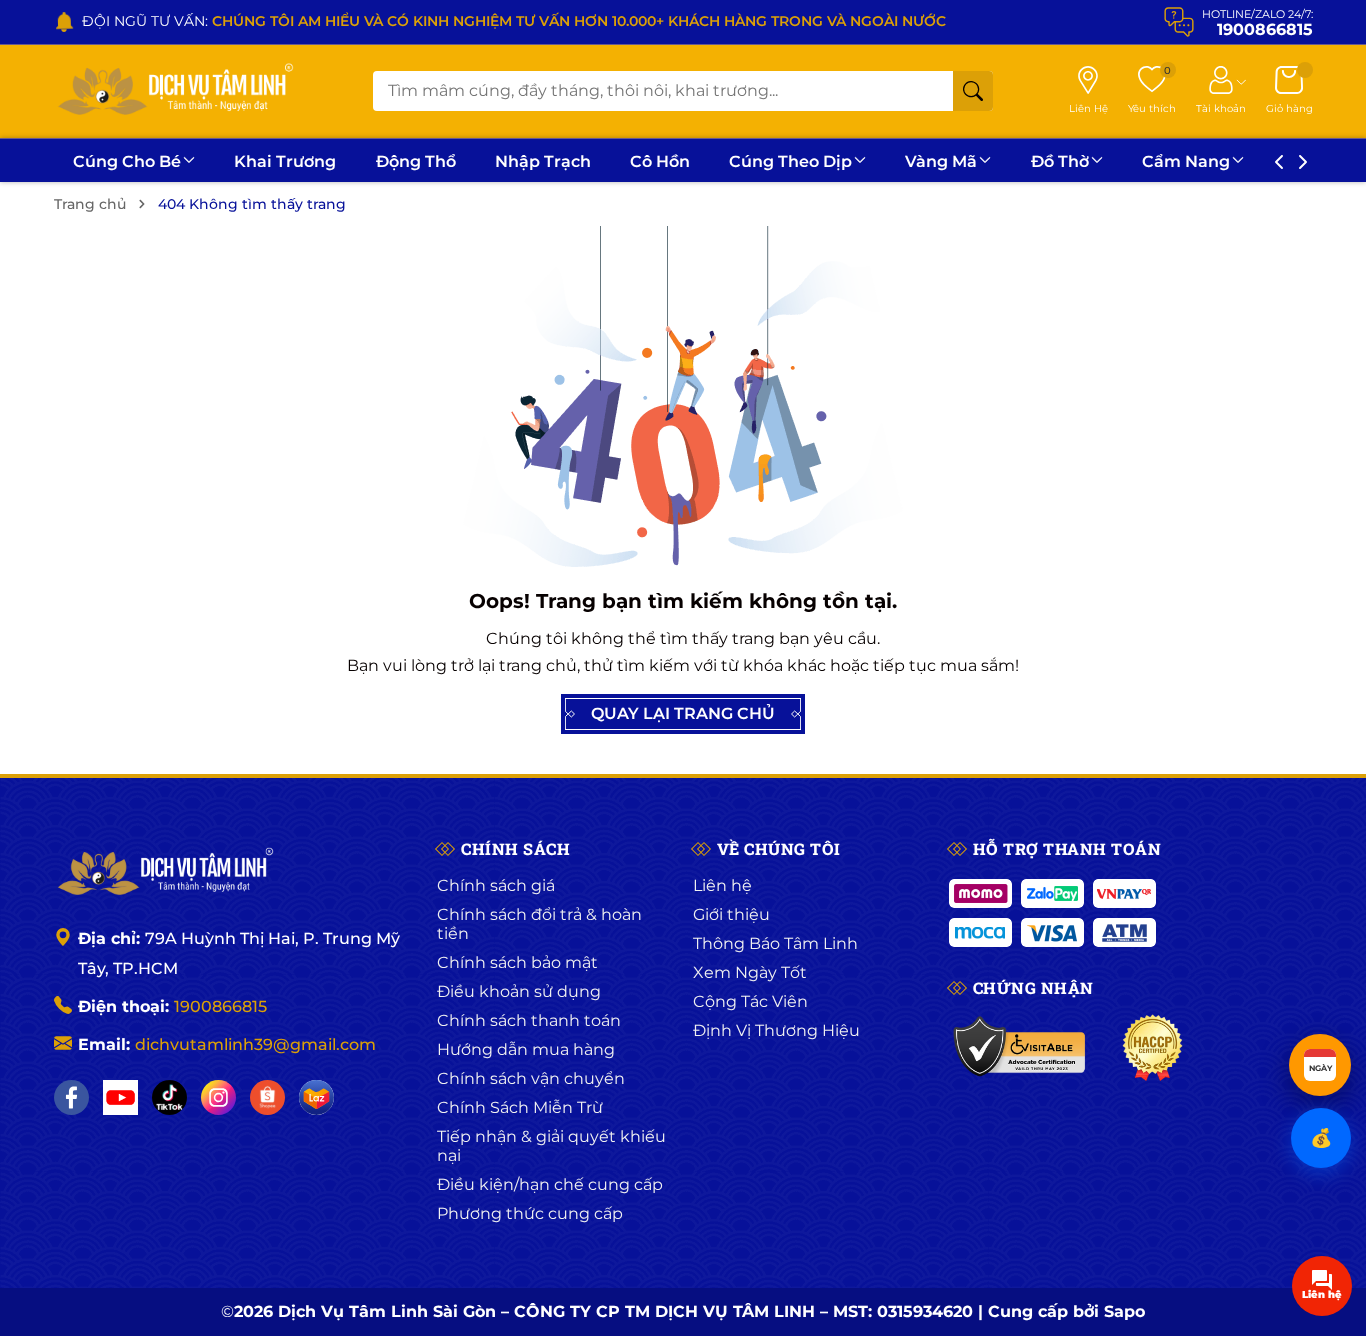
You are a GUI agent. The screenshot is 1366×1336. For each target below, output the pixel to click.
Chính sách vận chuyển (531, 1078)
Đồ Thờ (1060, 161)
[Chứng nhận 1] (1020, 1048)
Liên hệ (722, 885)
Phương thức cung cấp (530, 1213)
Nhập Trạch (543, 161)
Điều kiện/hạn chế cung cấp (550, 1184)
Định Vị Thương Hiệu (776, 1030)
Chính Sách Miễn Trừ (520, 1107)
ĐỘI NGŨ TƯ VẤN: (514, 21)
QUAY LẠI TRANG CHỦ (683, 713)
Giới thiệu (731, 914)
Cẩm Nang (1186, 161)
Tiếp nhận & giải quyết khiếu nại (551, 1146)
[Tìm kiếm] (973, 91)
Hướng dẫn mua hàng (526, 1049)
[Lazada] (316, 1097)
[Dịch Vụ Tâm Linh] (164, 873)
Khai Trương (285, 161)
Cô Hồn (660, 161)
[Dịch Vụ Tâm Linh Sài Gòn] (174, 91)
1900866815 (220, 1006)
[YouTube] (120, 1097)
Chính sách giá (496, 885)
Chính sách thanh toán (529, 1020)
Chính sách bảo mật (517, 962)
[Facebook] (71, 1097)
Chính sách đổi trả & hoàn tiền (539, 924)
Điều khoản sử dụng (519, 991)
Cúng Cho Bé (127, 161)
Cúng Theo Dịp (790, 161)
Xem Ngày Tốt (750, 972)
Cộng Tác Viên (750, 1001)
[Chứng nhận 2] (1152, 1048)
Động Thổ (416, 161)
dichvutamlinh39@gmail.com (255, 1044)
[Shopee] (267, 1097)
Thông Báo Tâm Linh (775, 943)
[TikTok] (169, 1097)
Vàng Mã (941, 161)
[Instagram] (218, 1097)
